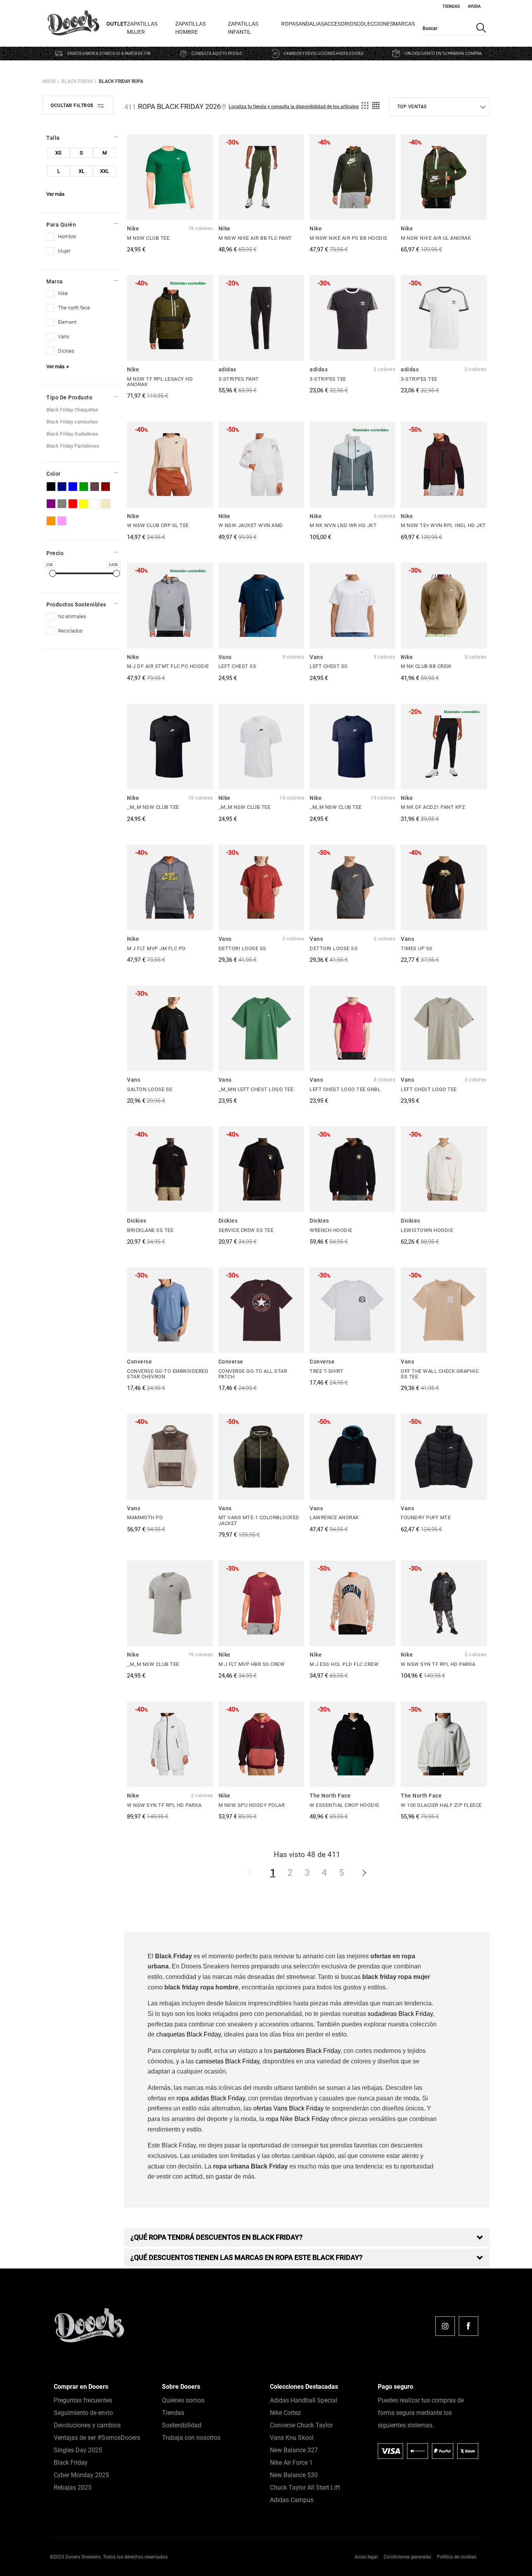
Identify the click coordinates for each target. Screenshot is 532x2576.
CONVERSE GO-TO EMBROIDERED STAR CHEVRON (168, 1374)
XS (58, 153)
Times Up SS (417, 948)
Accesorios (340, 24)
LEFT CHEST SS (238, 666)
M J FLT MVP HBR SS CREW (252, 1664)
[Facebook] (469, 2326)
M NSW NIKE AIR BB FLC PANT (255, 238)
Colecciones (375, 24)
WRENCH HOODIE (331, 1230)
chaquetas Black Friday (188, 2034)
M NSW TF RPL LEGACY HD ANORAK (160, 382)
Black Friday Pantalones (73, 446)
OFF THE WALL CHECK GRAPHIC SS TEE (440, 1374)
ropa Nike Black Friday (298, 2119)
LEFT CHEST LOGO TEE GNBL (345, 1089)
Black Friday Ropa (121, 81)
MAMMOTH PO (145, 1517)
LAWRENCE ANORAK (334, 1517)
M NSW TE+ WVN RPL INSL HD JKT (443, 525)
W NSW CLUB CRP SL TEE (158, 525)
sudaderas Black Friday (400, 2014)
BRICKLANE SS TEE (150, 1230)
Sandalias (310, 24)
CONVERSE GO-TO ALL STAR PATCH (253, 1374)
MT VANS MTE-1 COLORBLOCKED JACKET (259, 1520)
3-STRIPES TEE (328, 379)
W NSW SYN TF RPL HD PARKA (438, 1664)
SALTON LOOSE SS (150, 1089)
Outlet (117, 24)
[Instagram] (445, 2326)
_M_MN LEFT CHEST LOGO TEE (256, 1089)
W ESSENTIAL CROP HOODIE (344, 1805)
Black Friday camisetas (72, 422)
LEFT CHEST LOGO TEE (429, 1089)
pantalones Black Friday (307, 2051)
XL (82, 171)
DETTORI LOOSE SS (242, 948)
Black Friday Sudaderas (72, 434)
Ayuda (474, 6)
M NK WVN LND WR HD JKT (343, 525)
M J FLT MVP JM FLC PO (156, 948)
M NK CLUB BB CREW (426, 666)
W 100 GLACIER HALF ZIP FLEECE (441, 1805)
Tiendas (451, 6)
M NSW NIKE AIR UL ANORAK (436, 238)
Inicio (49, 81)
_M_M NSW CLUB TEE (153, 807)
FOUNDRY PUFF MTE (426, 1517)
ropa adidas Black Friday (211, 2098)
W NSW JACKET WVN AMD (251, 525)
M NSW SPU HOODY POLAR (252, 1805)
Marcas (404, 24)
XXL (105, 171)
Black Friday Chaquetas (72, 410)
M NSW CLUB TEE (148, 238)
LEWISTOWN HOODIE (427, 1230)
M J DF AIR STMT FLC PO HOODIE (168, 666)
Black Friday (77, 81)
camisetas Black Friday (227, 2061)
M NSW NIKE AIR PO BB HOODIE (349, 238)
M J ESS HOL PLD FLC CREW (344, 1664)
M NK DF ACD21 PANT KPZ (433, 807)
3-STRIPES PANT (239, 379)
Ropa (288, 24)
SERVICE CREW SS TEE (246, 1230)
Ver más (55, 194)
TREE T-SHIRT (326, 1371)
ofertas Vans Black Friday (288, 2108)
